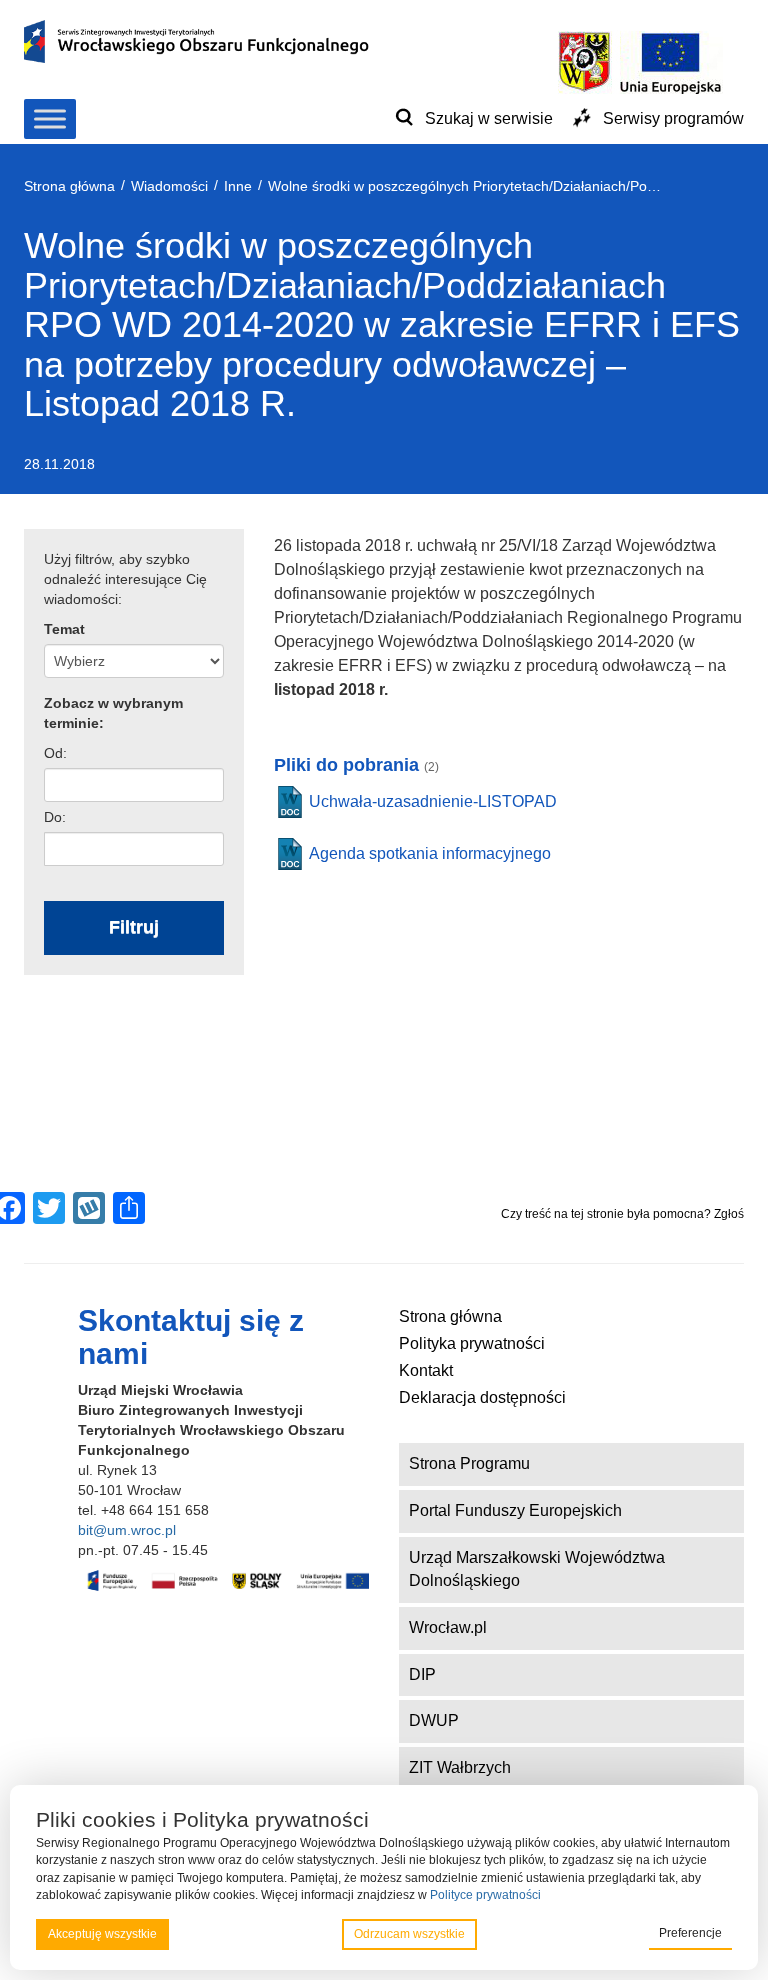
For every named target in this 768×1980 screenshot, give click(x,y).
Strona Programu (469, 1463)
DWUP (434, 1720)
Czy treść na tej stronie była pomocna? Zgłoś (622, 1214)
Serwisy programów (673, 118)
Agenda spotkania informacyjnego (430, 853)
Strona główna (450, 1316)
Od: (55, 753)
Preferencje (690, 1933)
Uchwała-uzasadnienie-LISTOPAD (433, 801)
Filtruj (134, 927)
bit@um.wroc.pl (127, 1530)
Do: (55, 817)
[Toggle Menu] (50, 118)
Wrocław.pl (448, 1627)
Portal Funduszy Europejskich (515, 1510)
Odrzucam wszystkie (409, 1934)
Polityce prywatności (485, 1895)
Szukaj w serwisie (489, 118)
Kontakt (426, 1370)
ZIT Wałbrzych (460, 1767)
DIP (422, 1674)
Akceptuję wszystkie (102, 1934)
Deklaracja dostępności (482, 1397)
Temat (64, 629)
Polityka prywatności (472, 1343)
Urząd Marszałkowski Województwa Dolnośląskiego (537, 1569)
